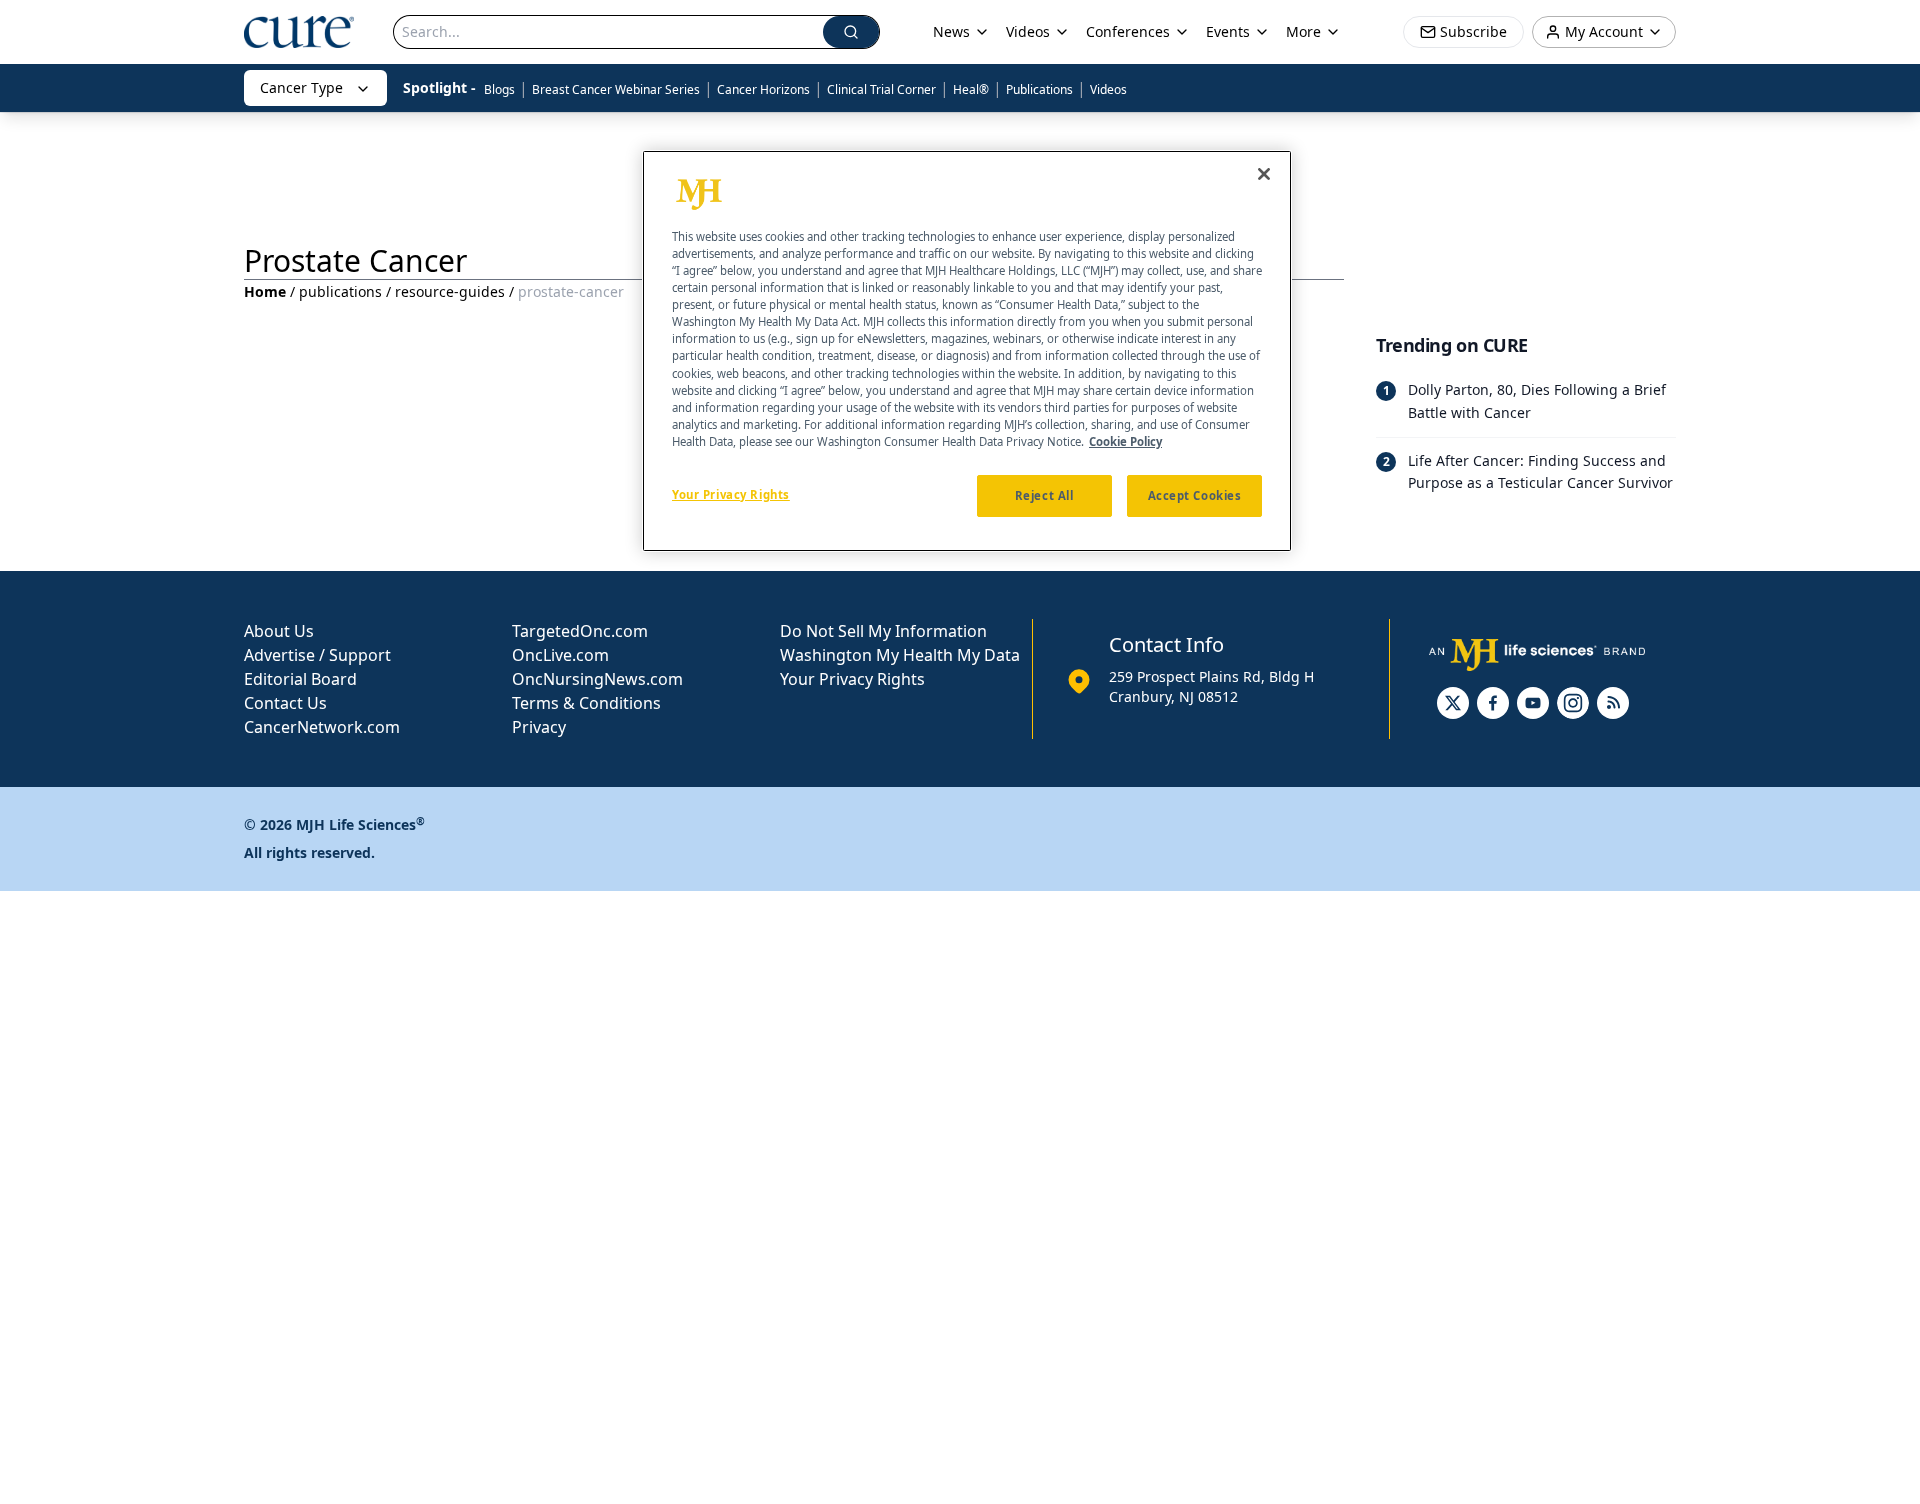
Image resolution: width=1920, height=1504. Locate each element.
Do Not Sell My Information (883, 631)
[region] (967, 351)
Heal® (971, 89)
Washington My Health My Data (900, 655)
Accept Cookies (1195, 495)
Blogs (499, 89)
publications (340, 291)
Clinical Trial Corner (881, 89)
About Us (279, 631)
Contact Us (285, 703)
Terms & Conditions (586, 703)
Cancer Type (301, 87)
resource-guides (450, 291)
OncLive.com (560, 655)
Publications (1039, 89)
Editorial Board (300, 679)
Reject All (1044, 495)
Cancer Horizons (763, 89)
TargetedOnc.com (580, 631)
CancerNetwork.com (322, 727)
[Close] (1264, 174)
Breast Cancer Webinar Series (616, 89)
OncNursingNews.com (597, 679)
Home (265, 291)
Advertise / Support (317, 655)
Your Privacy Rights (852, 679)
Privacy (539, 727)
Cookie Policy (1125, 441)
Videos (1108, 89)
